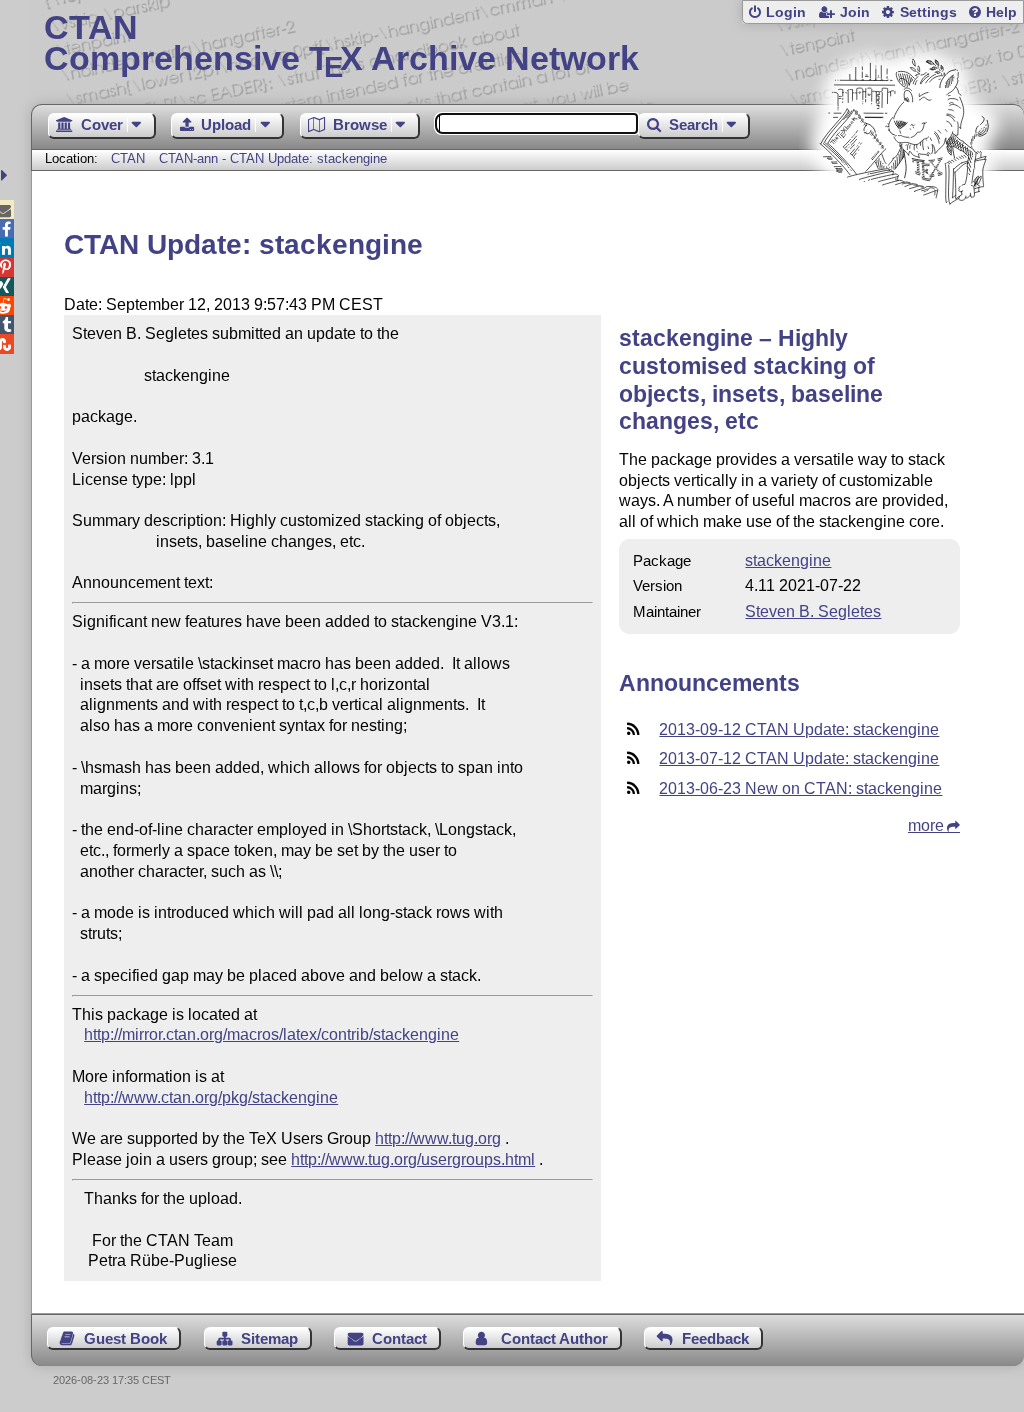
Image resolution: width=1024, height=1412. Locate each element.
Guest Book (125, 1338)
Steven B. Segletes (813, 611)
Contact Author (554, 1338)
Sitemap (269, 1338)
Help (1001, 12)
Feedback (715, 1338)
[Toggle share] (6, 175)
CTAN (128, 158)
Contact (399, 1338)
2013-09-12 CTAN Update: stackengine (799, 729)
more (926, 825)
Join (855, 12)
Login (786, 12)
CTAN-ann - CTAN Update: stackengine (273, 158)
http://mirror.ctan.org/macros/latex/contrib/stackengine (271, 1034)
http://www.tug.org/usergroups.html (413, 1159)
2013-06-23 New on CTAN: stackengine (800, 788)
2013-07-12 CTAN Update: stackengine (799, 758)
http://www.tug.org (438, 1138)
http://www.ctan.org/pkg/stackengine (211, 1097)
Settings (928, 12)
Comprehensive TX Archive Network (341, 45)
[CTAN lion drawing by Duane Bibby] (904, 242)
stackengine (788, 560)
